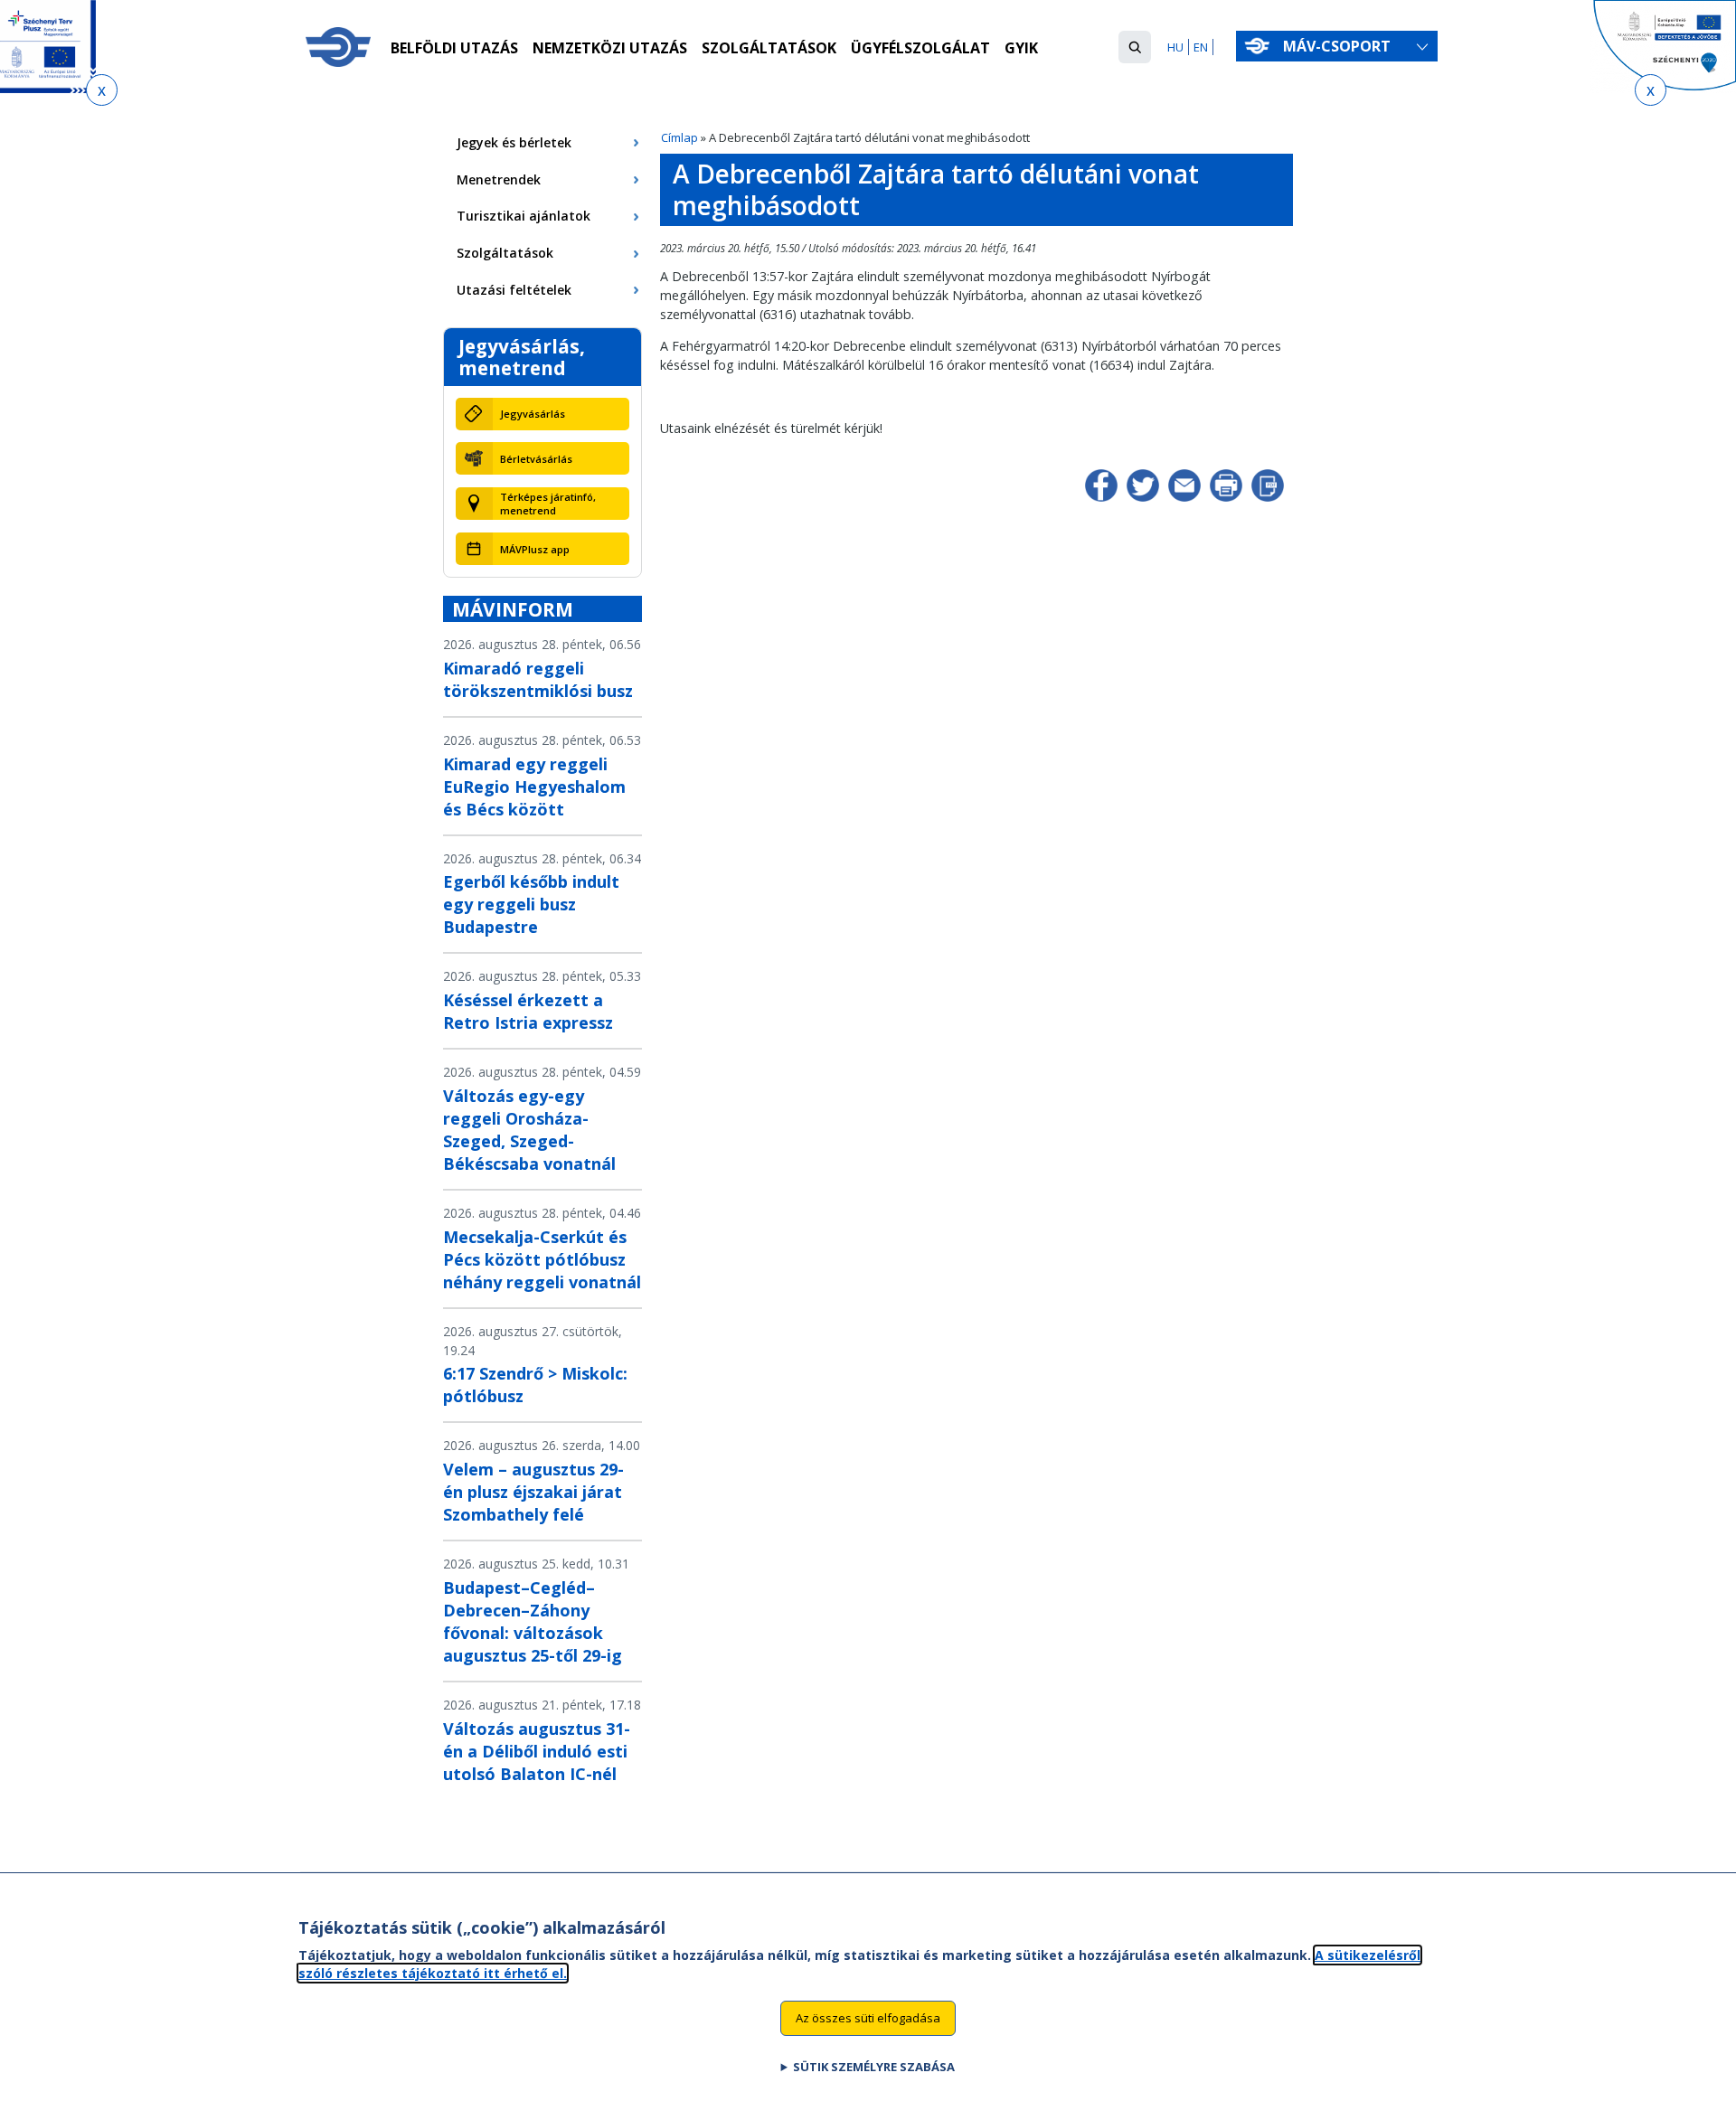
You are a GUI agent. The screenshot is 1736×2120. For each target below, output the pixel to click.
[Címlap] (338, 47)
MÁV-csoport (1339, 46)
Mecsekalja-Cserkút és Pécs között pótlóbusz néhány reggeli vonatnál (542, 1259)
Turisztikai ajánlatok (524, 216)
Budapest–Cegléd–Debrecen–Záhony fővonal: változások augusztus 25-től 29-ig (533, 1621)
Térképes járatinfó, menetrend (548, 504)
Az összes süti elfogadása (868, 2017)
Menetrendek (499, 179)
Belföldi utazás (454, 48)
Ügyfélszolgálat (920, 48)
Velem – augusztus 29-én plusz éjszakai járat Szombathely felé (533, 1492)
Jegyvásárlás (533, 414)
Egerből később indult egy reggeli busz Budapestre (531, 904)
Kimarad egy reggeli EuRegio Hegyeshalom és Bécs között (534, 787)
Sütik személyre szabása (874, 2067)
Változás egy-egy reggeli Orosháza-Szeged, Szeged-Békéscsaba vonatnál (529, 1130)
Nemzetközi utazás (610, 48)
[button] (1135, 47)
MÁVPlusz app (535, 549)
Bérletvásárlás (536, 459)
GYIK (1021, 48)
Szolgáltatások (769, 48)
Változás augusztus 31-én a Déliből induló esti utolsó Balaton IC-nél (537, 1751)
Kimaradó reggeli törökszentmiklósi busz (538, 679)
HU (1175, 47)
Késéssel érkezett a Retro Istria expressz (528, 1011)
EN (1201, 47)
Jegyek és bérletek (514, 142)
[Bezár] (102, 90)
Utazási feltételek (514, 290)
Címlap (679, 137)
